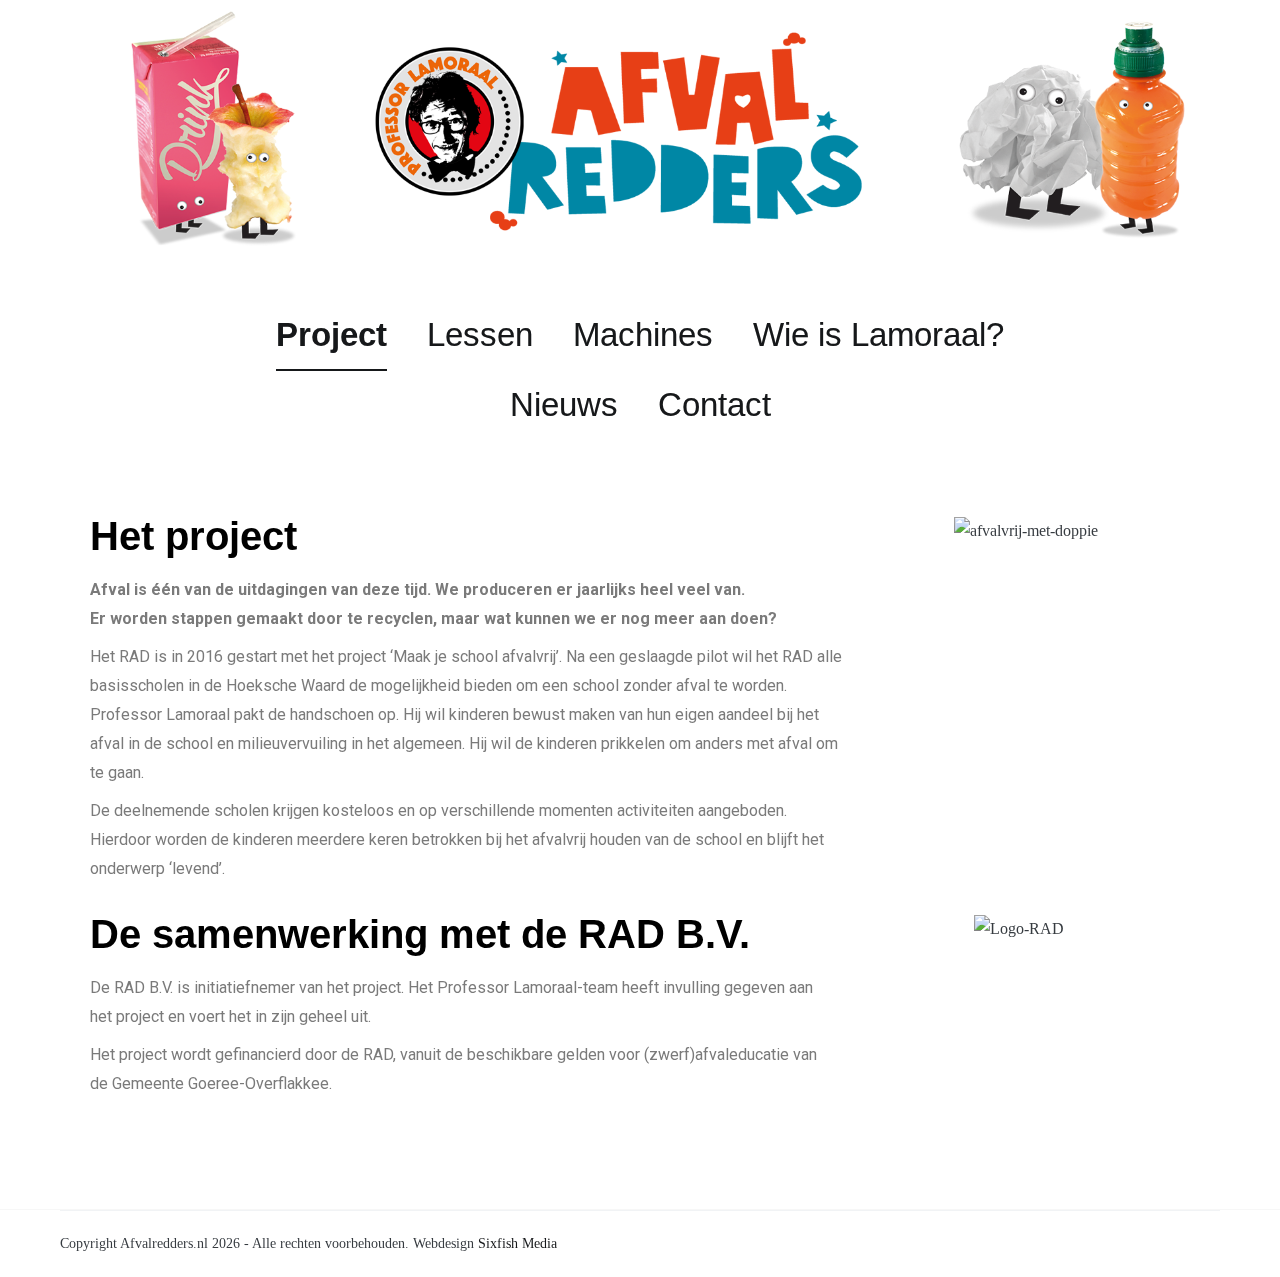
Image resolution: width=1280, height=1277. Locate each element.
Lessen (480, 334)
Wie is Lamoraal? (878, 334)
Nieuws (564, 404)
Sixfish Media (517, 1243)
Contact (714, 404)
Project (331, 334)
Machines (643, 334)
